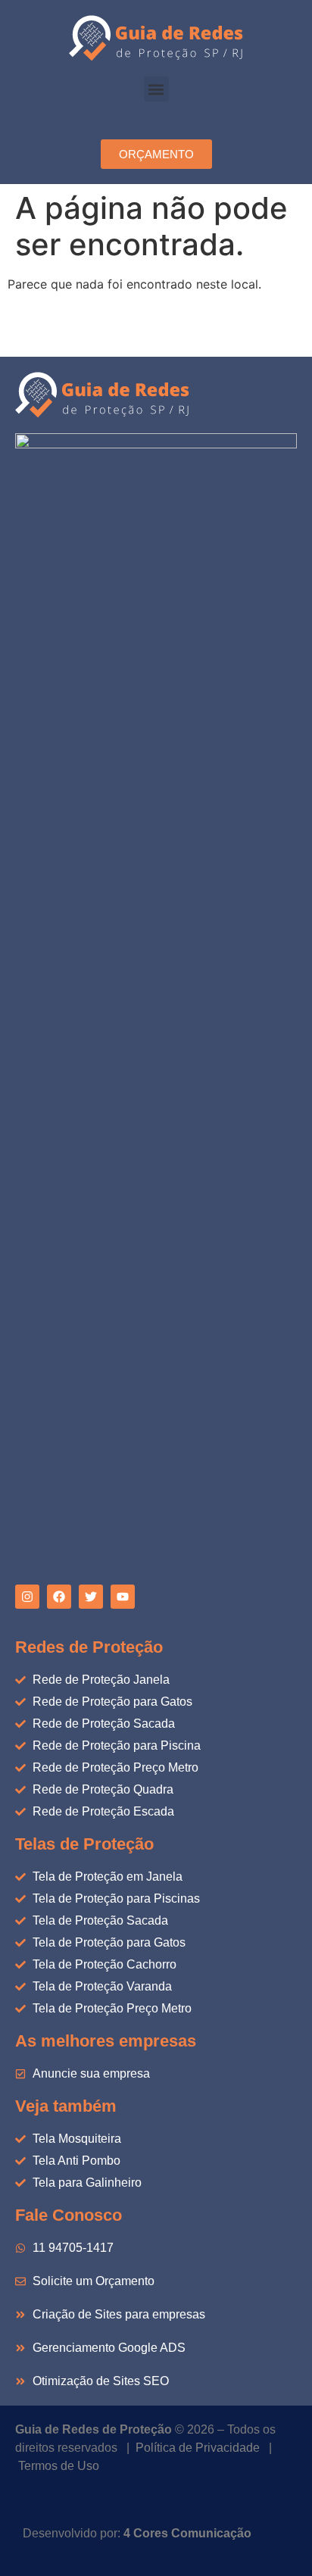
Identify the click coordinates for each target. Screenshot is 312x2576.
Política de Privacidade (198, 2448)
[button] (156, 89)
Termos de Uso (59, 2466)
